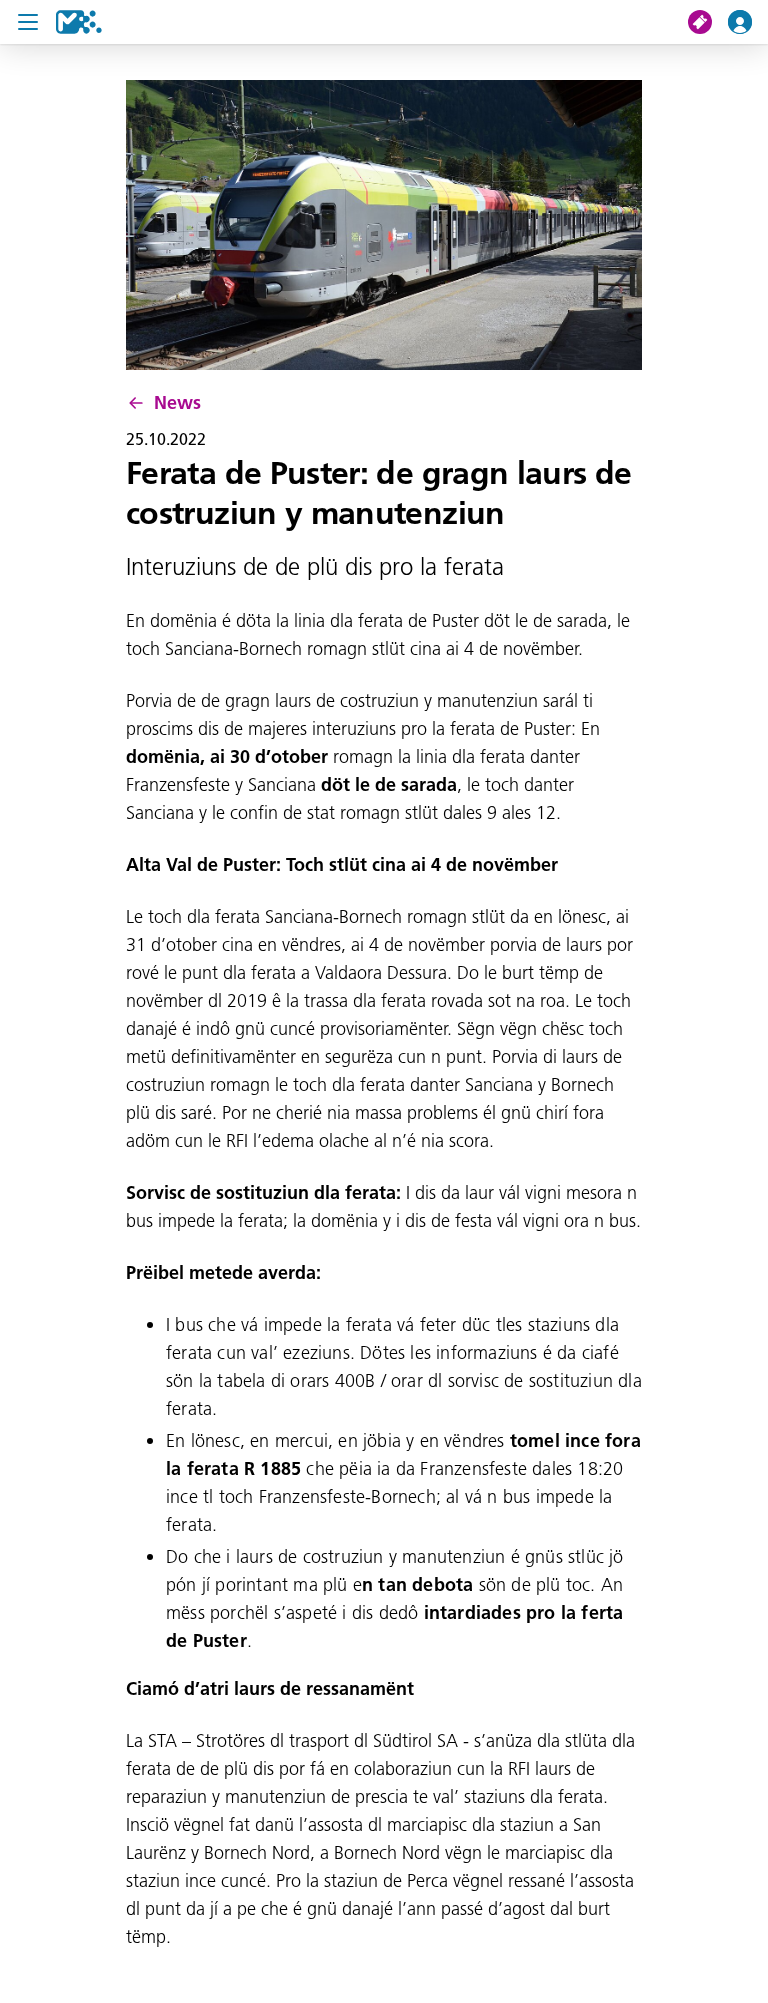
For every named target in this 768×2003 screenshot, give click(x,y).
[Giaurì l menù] (28, 22)
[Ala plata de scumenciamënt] (79, 22)
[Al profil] (748, 22)
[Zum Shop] (708, 22)
